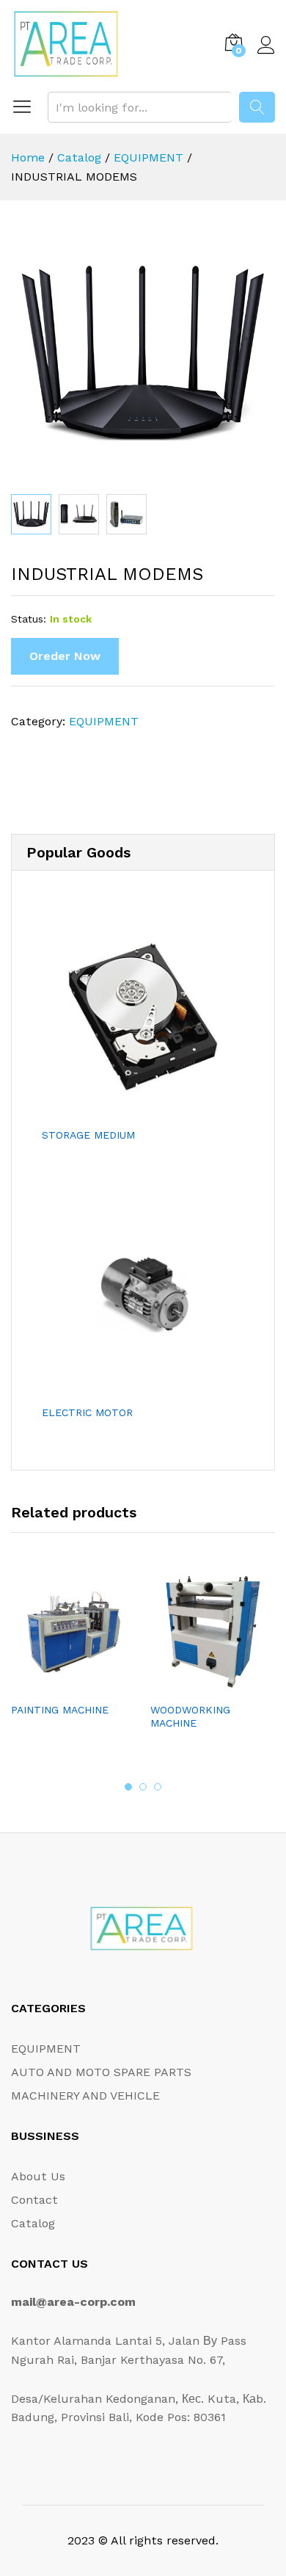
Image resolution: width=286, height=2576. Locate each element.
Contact (34, 2200)
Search (257, 107)
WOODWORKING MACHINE (190, 1716)
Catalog (33, 2223)
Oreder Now (65, 656)
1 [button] (128, 1787)
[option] (73, 1656)
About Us (38, 2176)
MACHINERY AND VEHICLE (85, 2096)
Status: (29, 619)
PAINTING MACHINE (60, 1710)
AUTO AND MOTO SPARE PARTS (101, 2072)
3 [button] (158, 1787)
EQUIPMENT (104, 721)
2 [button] (143, 1787)
